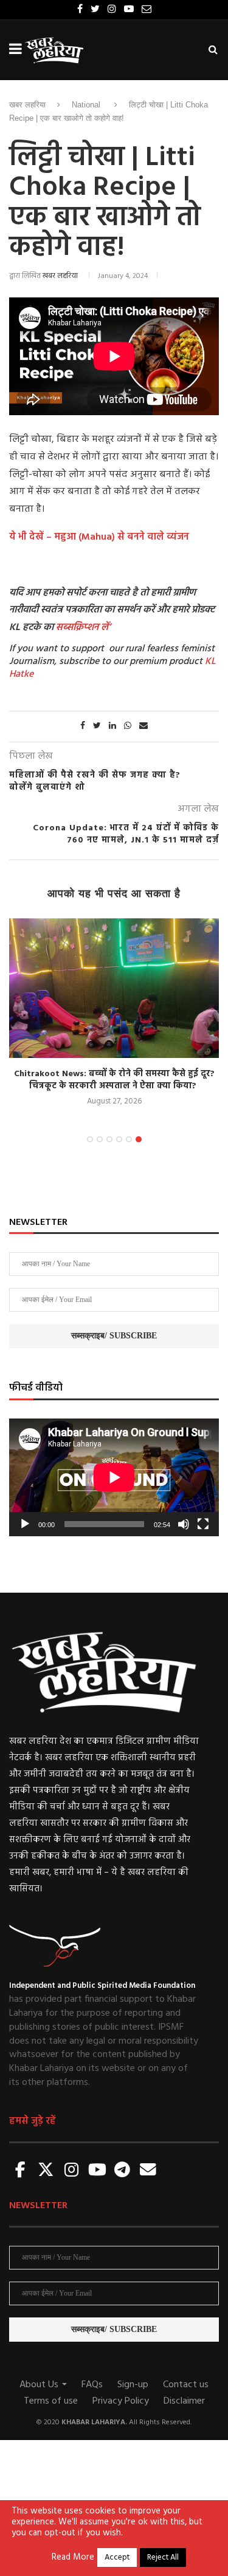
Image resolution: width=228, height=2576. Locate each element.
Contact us (186, 2385)
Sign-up (133, 2385)
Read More (73, 2558)
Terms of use (51, 2401)
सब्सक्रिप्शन (77, 628)
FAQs (92, 2385)
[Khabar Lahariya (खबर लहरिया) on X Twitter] (46, 2171)
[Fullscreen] (203, 1524)
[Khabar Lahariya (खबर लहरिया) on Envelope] (148, 2171)
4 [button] (119, 1139)
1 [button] (90, 1139)
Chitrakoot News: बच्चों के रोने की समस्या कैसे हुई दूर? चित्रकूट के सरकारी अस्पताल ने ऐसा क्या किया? (114, 1080)
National (86, 105)
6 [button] (139, 1139)
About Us (40, 2385)
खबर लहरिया (27, 105)
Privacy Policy (121, 2401)
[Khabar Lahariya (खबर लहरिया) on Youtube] (97, 2171)
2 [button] (100, 1139)
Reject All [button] (163, 2557)
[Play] (25, 1524)
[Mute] (184, 1524)
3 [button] (109, 1139)
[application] (114, 1477)
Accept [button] (117, 2557)
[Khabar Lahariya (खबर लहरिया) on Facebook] (21, 2171)
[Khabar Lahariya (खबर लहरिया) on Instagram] (72, 2171)
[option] (114, 1013)
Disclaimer (184, 2401)
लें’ (105, 628)
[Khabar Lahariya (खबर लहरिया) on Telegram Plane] (122, 2171)
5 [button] (129, 1139)
